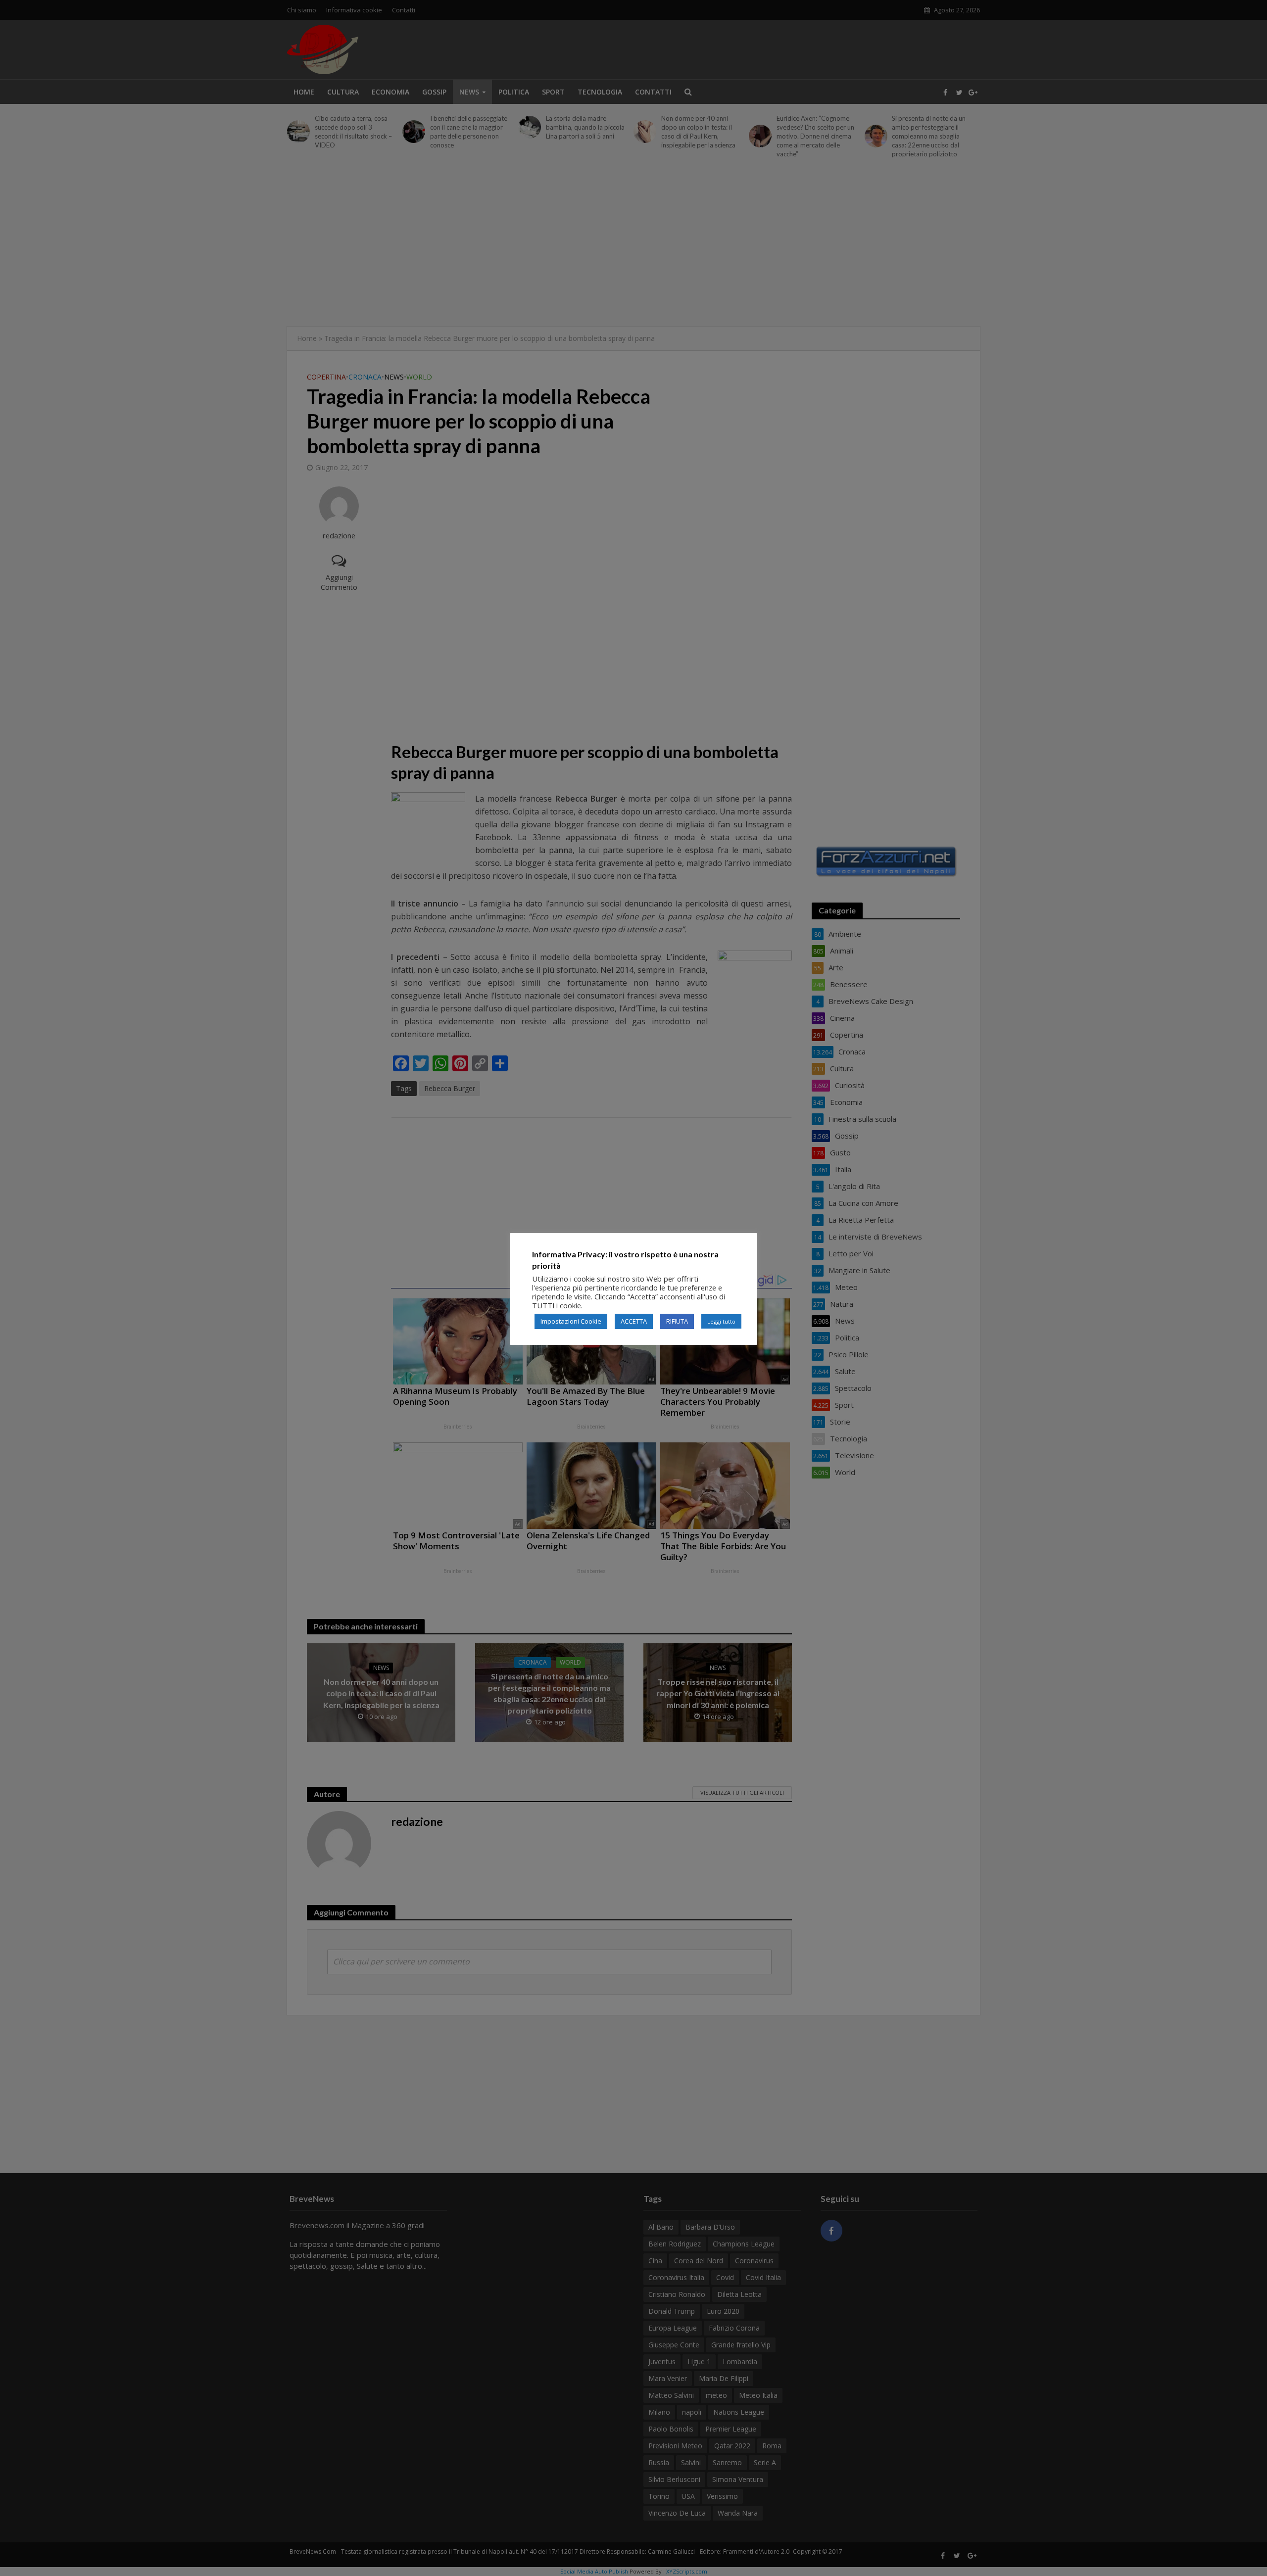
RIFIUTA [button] (677, 1321)
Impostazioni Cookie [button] (571, 1321)
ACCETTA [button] (634, 1321)
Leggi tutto (721, 1321)
